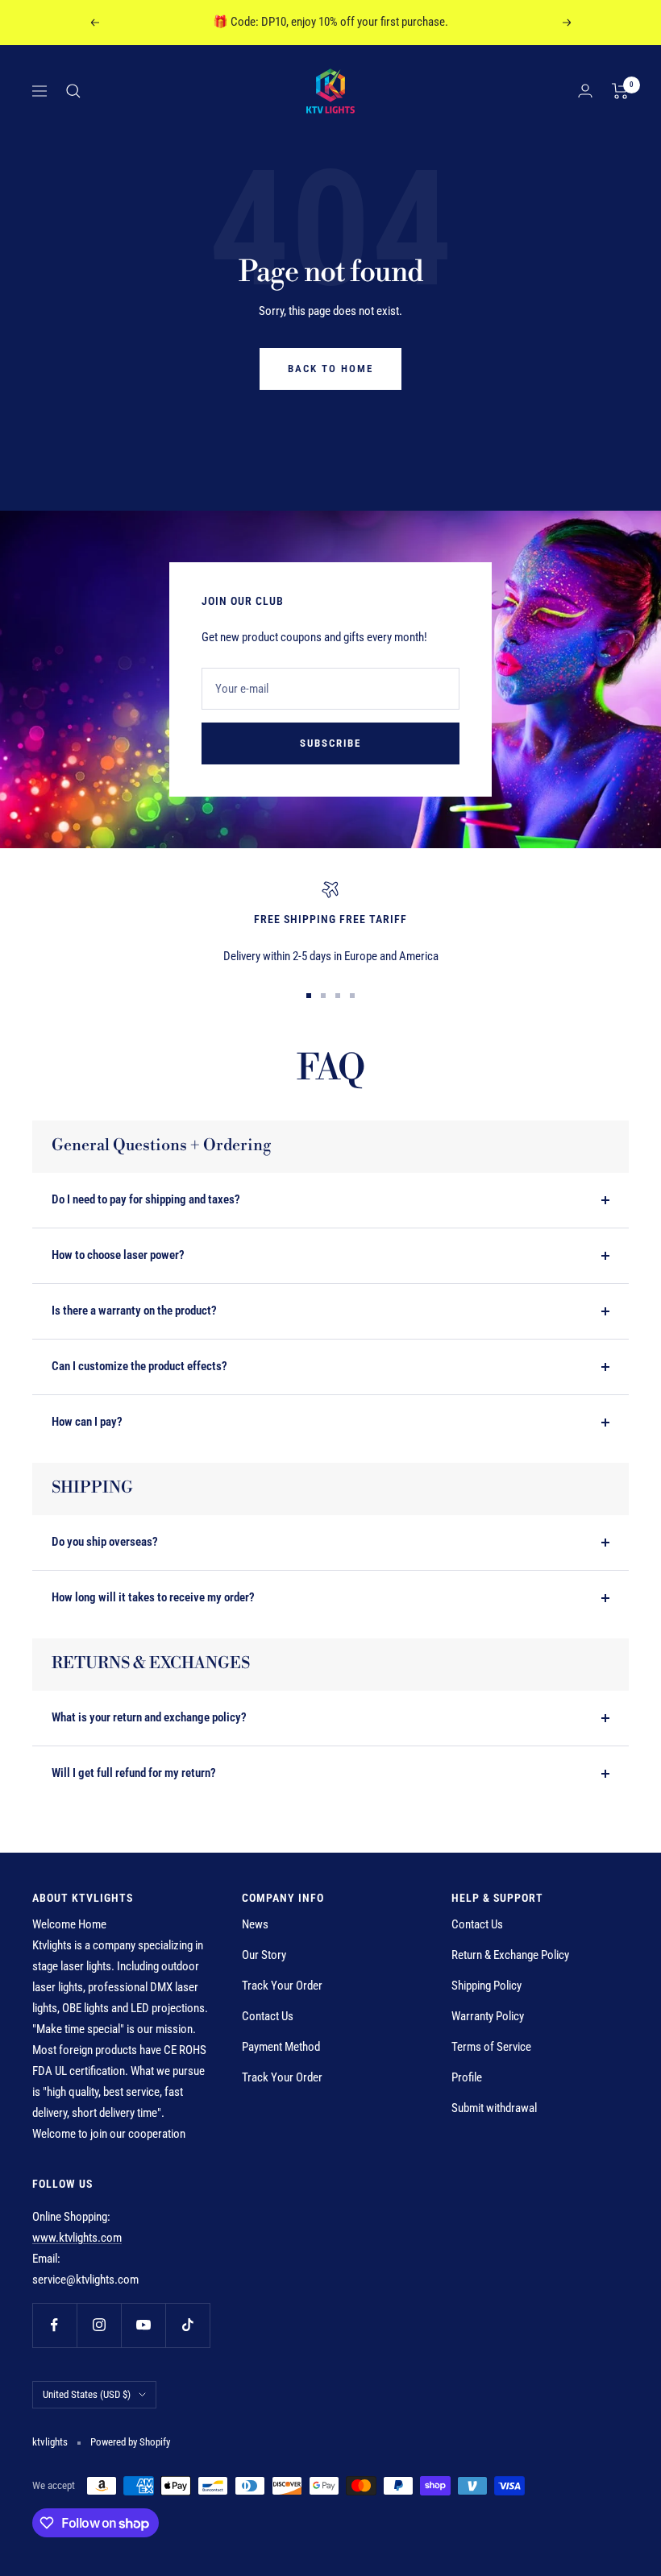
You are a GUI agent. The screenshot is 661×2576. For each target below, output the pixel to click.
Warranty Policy (488, 2016)
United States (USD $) (87, 2394)
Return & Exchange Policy (510, 1955)
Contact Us (268, 2016)
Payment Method (281, 2047)
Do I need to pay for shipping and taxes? (146, 1199)
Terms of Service (491, 2047)
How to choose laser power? (118, 1255)
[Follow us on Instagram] (99, 2325)
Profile (467, 2077)
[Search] (73, 91)
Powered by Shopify (130, 2442)
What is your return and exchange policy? (149, 1717)
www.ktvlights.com (77, 2238)
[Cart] (620, 91)
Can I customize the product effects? (139, 1366)
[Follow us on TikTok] (187, 2325)
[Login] (585, 91)
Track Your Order (282, 1986)
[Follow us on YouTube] (143, 2325)
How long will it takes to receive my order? (153, 1597)
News (255, 1924)
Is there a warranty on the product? (134, 1311)
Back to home (330, 369)
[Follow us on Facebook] (54, 2325)
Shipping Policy (486, 1986)
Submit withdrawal (494, 2108)
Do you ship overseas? (105, 1542)
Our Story (264, 1955)
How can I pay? (87, 1422)
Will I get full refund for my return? (134, 1773)
